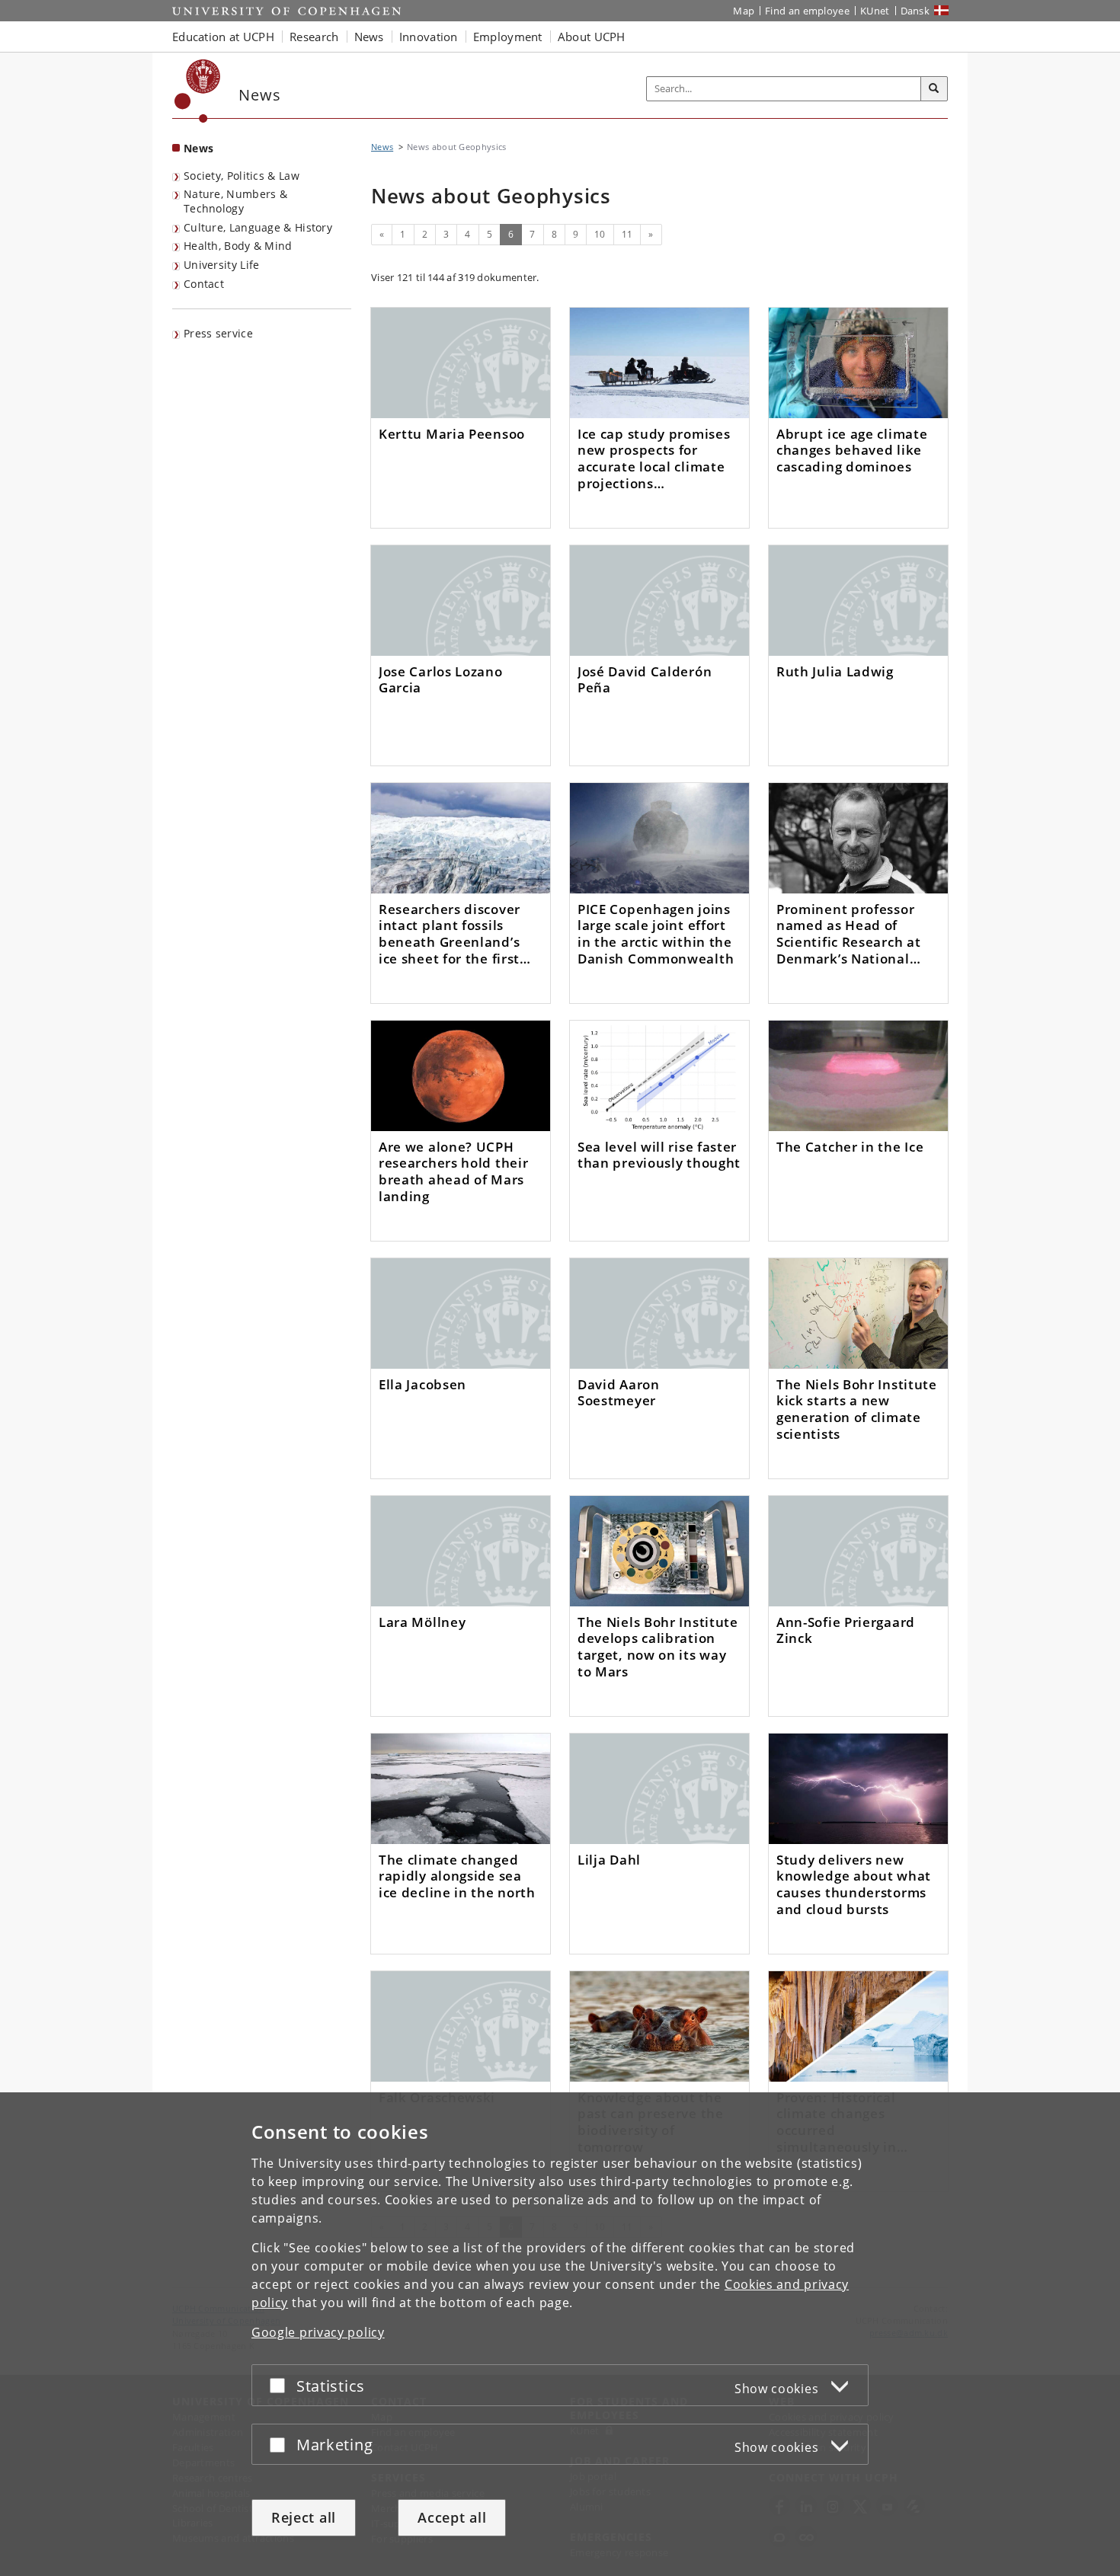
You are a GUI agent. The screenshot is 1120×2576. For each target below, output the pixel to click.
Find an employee (807, 11)
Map (744, 11)
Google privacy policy (318, 2332)
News (198, 148)
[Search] (934, 89)
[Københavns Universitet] (198, 91)
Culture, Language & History (258, 227)
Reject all (304, 2517)
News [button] (369, 37)
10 (600, 234)
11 (627, 234)
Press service (218, 333)
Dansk (915, 11)
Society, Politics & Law (242, 176)
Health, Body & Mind (238, 246)
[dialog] (560, 2334)
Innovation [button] (429, 37)
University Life (222, 265)
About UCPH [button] (592, 37)
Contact (204, 284)
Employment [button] (508, 37)
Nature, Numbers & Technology (235, 201)
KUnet (875, 11)
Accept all (452, 2517)
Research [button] (314, 37)
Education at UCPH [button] (223, 37)
